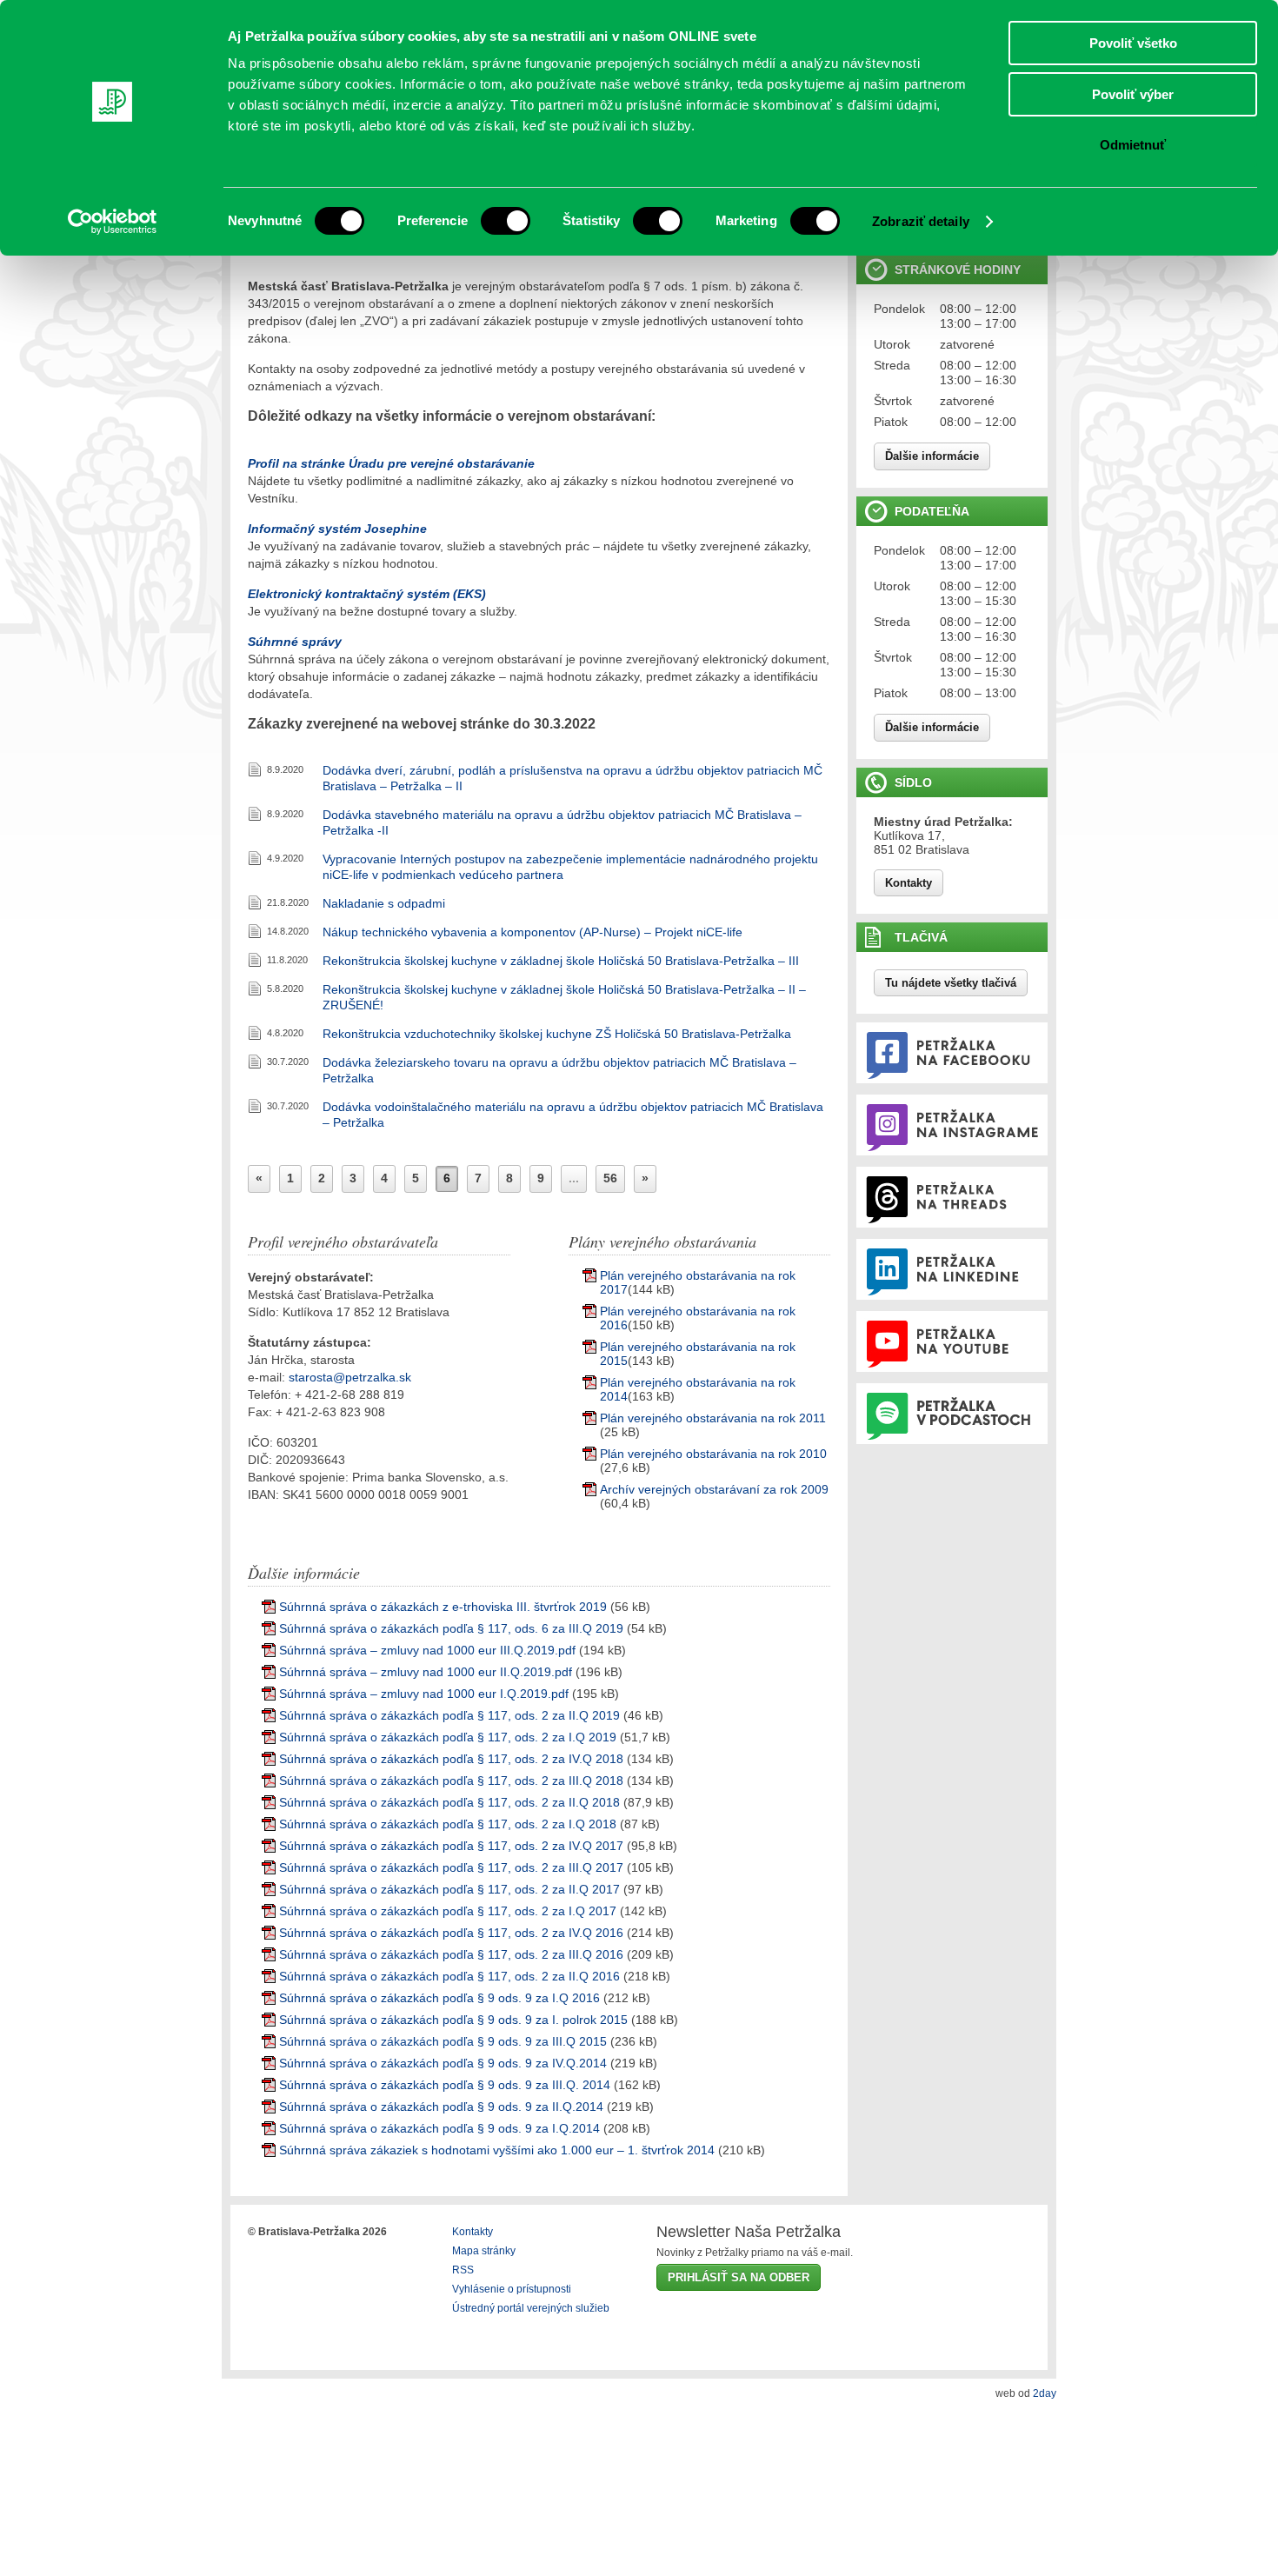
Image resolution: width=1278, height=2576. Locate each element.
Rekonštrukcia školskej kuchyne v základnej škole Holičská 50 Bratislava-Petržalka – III (561, 961)
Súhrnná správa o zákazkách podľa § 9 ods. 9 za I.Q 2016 (439, 1998)
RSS (463, 2270)
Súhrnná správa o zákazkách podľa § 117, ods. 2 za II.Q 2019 (449, 1715)
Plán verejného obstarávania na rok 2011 (713, 1418)
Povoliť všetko (1133, 43)
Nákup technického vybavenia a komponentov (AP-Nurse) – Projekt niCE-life (532, 932)
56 (610, 1178)
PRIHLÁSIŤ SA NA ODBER (739, 2277)
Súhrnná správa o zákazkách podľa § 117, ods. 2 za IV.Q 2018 (451, 1759)
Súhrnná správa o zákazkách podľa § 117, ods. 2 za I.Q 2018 (448, 1824)
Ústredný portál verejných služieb (531, 2308)
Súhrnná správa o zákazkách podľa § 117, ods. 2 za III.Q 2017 (451, 1867)
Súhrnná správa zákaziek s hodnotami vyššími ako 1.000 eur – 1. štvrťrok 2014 (497, 2150)
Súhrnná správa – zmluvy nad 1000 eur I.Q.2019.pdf (424, 1694)
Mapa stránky (484, 2251)
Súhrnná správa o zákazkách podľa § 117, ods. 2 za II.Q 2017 (449, 1889)
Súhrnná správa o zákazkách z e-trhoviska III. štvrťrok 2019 (443, 1607)
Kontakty (909, 883)
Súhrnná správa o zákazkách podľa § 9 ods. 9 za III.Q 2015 (443, 2041)
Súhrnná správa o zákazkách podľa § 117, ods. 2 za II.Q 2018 (449, 1802)
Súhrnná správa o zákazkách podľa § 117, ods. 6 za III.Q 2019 (451, 1628)
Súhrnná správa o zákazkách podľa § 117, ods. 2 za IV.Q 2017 (451, 1846)
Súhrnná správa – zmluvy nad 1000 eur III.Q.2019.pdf (427, 1650)
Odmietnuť (1133, 145)
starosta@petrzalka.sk (350, 1377)
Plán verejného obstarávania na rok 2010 (713, 1454)
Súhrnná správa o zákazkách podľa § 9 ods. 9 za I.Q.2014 (439, 2128)
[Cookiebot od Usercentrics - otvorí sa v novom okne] (113, 222)
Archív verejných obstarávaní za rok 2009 (714, 1489)
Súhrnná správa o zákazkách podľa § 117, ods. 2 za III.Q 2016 (451, 1954)
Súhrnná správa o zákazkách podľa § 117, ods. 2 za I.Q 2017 (448, 1911)
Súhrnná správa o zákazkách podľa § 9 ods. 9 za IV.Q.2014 (443, 2063)
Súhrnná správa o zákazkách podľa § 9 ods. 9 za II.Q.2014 (441, 2107)
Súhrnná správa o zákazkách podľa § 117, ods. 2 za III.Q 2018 (451, 1781)
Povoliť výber (1133, 94)
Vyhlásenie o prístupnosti (512, 2289)
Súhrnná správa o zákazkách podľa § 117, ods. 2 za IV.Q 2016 (451, 1933)
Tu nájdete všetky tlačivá (951, 983)
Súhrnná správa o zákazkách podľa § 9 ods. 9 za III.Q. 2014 (445, 2085)
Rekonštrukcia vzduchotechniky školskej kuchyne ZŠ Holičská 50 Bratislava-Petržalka (557, 1034)
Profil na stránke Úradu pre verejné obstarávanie (391, 463)
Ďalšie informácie (932, 456)
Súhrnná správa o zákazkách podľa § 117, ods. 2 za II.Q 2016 (449, 1976)
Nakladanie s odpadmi (384, 903)
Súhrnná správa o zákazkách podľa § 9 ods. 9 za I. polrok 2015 (453, 2020)
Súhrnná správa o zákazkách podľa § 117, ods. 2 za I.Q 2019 (448, 1737)
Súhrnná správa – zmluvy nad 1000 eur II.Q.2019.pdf (426, 1672)
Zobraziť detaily (921, 221)
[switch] (506, 221)
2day (1045, 2393)
